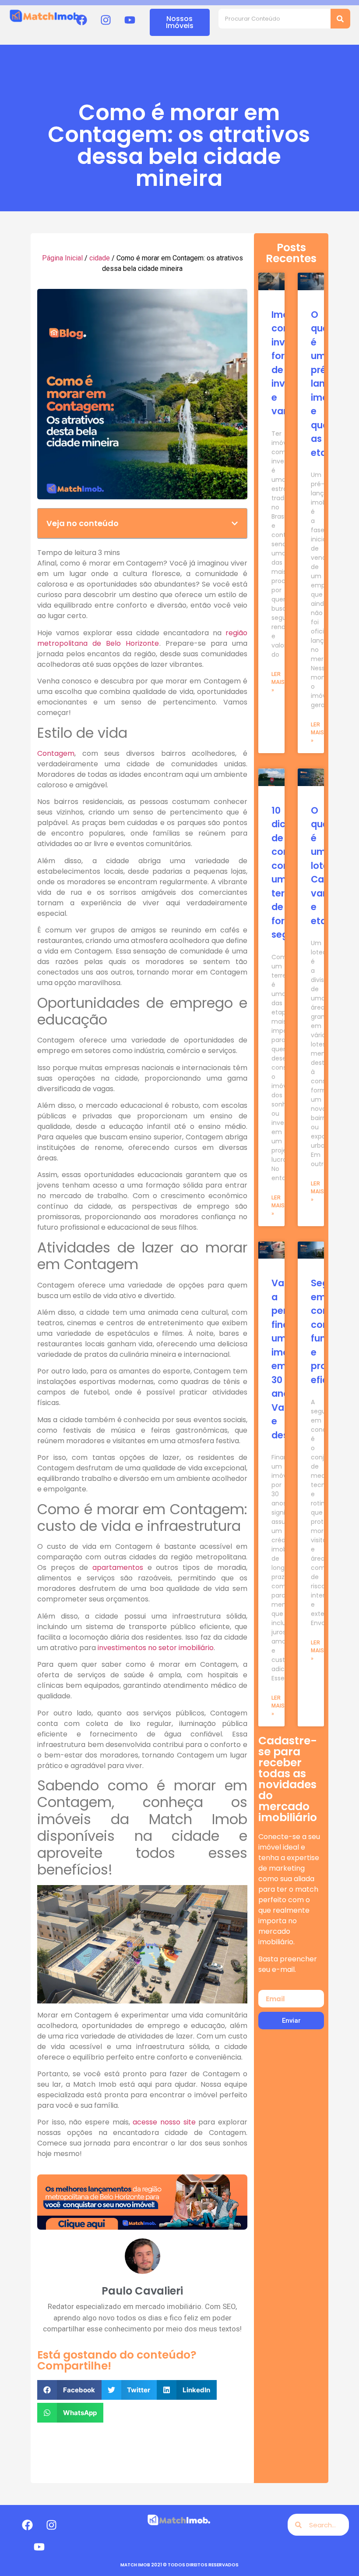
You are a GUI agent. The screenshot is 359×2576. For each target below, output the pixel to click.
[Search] (340, 19)
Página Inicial (62, 258)
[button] (235, 523)
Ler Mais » (278, 682)
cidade (100, 258)
